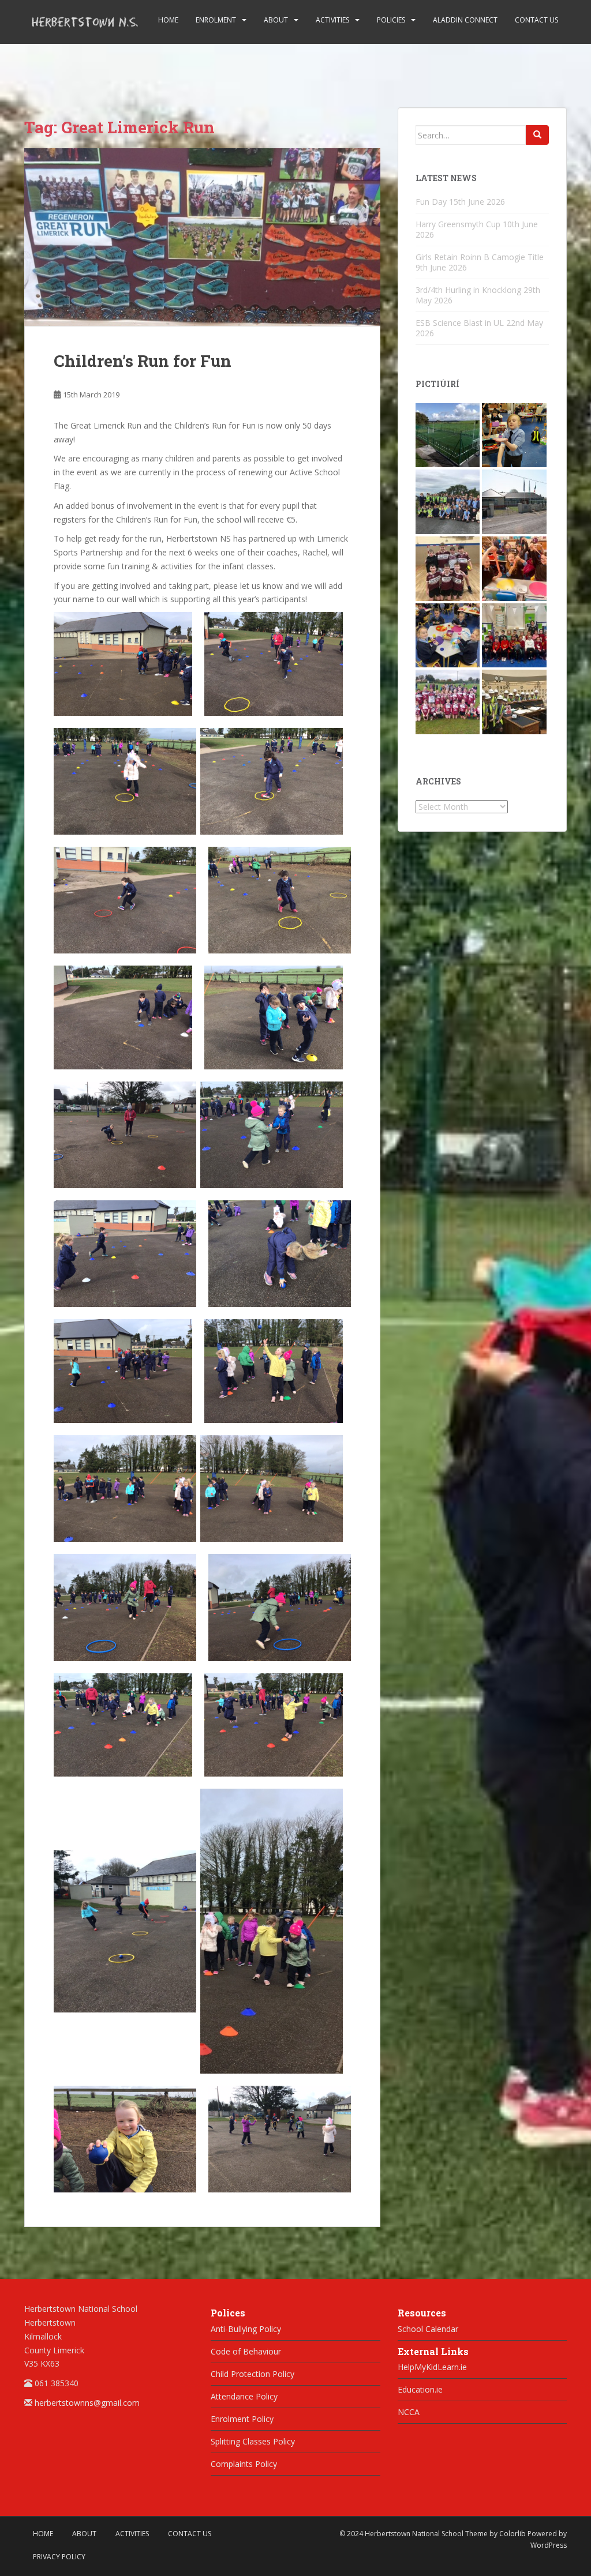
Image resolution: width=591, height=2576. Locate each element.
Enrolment (216, 20)
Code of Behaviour (246, 2351)
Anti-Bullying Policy (246, 2329)
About (276, 20)
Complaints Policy (244, 2464)
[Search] (537, 135)
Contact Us (536, 20)
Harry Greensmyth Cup (458, 224)
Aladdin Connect (465, 20)
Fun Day (431, 202)
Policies (391, 20)
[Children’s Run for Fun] (202, 237)
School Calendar (428, 2329)
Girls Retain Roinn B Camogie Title (480, 257)
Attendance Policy (244, 2396)
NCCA (409, 2412)
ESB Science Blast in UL (460, 323)
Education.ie (420, 2389)
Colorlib (513, 2534)
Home (168, 20)
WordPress (549, 2545)
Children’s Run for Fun (143, 361)
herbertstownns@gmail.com (87, 2403)
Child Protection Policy (253, 2374)
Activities (332, 20)
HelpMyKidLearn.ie (432, 2367)
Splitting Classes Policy (253, 2441)
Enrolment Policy (242, 2419)
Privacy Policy (59, 2557)
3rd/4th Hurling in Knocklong (468, 290)
